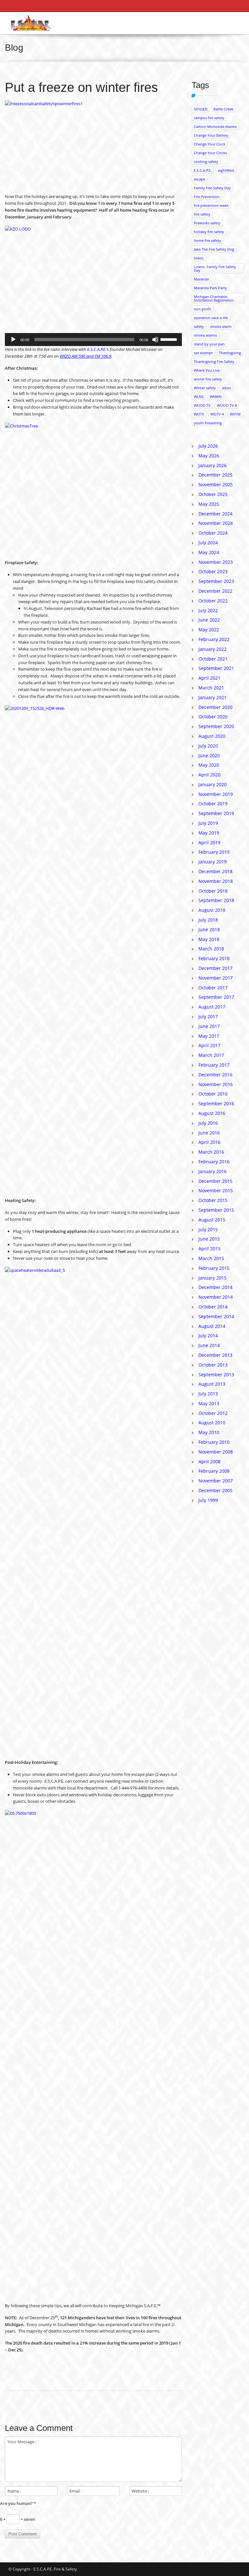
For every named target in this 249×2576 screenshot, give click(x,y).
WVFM (235, 414)
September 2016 (216, 1103)
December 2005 (215, 1490)
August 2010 (212, 1423)
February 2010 (214, 1442)
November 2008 (216, 1452)
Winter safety (205, 388)
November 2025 (216, 484)
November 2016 (216, 1084)
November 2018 (216, 881)
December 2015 (215, 1181)
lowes (199, 258)
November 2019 (216, 794)
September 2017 (216, 997)
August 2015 (212, 1220)
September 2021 (216, 668)
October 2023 (213, 571)
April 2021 (209, 678)
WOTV (199, 414)
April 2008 (209, 1461)
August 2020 (212, 736)
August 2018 (212, 910)
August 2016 (212, 1113)
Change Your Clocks (210, 153)
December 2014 (215, 1287)
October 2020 (213, 717)
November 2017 (216, 978)
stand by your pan (209, 344)
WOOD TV (202, 405)
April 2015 (209, 1249)
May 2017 (209, 1036)
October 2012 (213, 1413)
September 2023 (216, 581)
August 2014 (212, 1326)
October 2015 (213, 1200)
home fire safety (207, 240)
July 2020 (208, 746)
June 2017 (209, 1026)
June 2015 (209, 1239)
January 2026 (213, 465)
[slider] (170, 339)
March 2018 (211, 949)
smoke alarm (221, 326)
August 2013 (212, 1384)
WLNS (199, 396)
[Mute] (155, 340)
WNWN (216, 396)
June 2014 (209, 1345)
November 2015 (216, 1190)
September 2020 (216, 726)
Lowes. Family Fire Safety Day (215, 268)
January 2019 (213, 862)
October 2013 (213, 1365)
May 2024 (209, 552)
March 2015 (211, 1258)
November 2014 (216, 1297)
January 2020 (213, 784)
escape (200, 179)
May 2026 (209, 456)
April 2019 (209, 842)
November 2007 (216, 1481)
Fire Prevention (207, 197)
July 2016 (208, 1123)
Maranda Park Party (210, 288)
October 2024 (213, 533)
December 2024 (215, 514)
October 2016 (213, 1094)
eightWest (226, 170)
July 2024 (208, 543)
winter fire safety (208, 379)
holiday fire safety (209, 232)
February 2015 (214, 1268)
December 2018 (215, 871)
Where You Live (207, 370)
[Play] (13, 340)
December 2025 (215, 475)
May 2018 (209, 939)
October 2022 (213, 601)
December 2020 (215, 707)
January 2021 (213, 697)
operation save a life (211, 318)
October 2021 (213, 659)
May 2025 (209, 504)
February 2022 (214, 639)
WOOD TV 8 (227, 405)
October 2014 (213, 1307)
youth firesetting (208, 423)
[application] (93, 340)
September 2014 (216, 1316)
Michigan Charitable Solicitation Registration (214, 298)
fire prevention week (211, 205)
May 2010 (209, 1432)
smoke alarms (205, 335)
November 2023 (216, 562)
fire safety (202, 214)
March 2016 (211, 1152)
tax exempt (203, 353)
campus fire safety (209, 118)
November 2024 (216, 523)
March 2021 (211, 688)
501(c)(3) (201, 109)
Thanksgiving (230, 353)
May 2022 (209, 630)
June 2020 (209, 755)
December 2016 (215, 1075)
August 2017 (212, 1007)
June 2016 (209, 1133)
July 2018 (208, 920)
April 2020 (209, 775)
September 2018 (216, 900)
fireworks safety (207, 223)
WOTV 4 (217, 414)
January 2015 (213, 1278)
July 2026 (208, 446)
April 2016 (209, 1142)
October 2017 (213, 988)
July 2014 (208, 1336)
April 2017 (209, 1045)
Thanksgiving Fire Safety (214, 361)
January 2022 (213, 649)
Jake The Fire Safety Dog (214, 249)
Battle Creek (223, 109)
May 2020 (209, 765)
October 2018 (213, 891)
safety (199, 326)
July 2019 (208, 823)
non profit (202, 309)
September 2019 (216, 813)
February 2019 (214, 852)
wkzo (226, 388)
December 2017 (215, 968)
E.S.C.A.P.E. (97, 349)
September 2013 (216, 1375)
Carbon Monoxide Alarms (215, 126)
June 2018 (209, 929)
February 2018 (214, 958)
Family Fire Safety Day (212, 188)
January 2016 (213, 1171)
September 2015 (216, 1210)
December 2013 (215, 1355)
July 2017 (208, 1016)
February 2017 (214, 1065)
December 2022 (215, 591)
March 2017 (211, 1055)
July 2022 (208, 610)
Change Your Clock (210, 144)
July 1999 (208, 1500)
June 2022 (209, 620)
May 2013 (209, 1403)
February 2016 (214, 1162)
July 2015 (208, 1229)
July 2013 (208, 1394)
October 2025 (213, 494)
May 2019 (209, 833)
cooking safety (206, 161)
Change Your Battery (211, 135)
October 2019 (213, 804)
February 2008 (214, 1471)
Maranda (201, 279)
